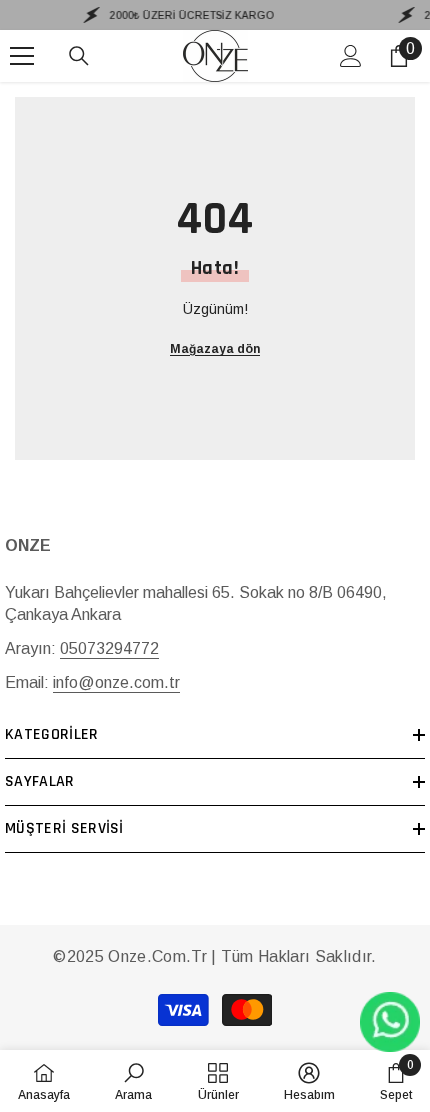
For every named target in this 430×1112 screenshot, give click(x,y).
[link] (133, 1081)
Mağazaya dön (215, 349)
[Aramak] (79, 56)
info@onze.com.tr (116, 682)
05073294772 (109, 648)
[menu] (22, 56)
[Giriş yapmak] (351, 56)
